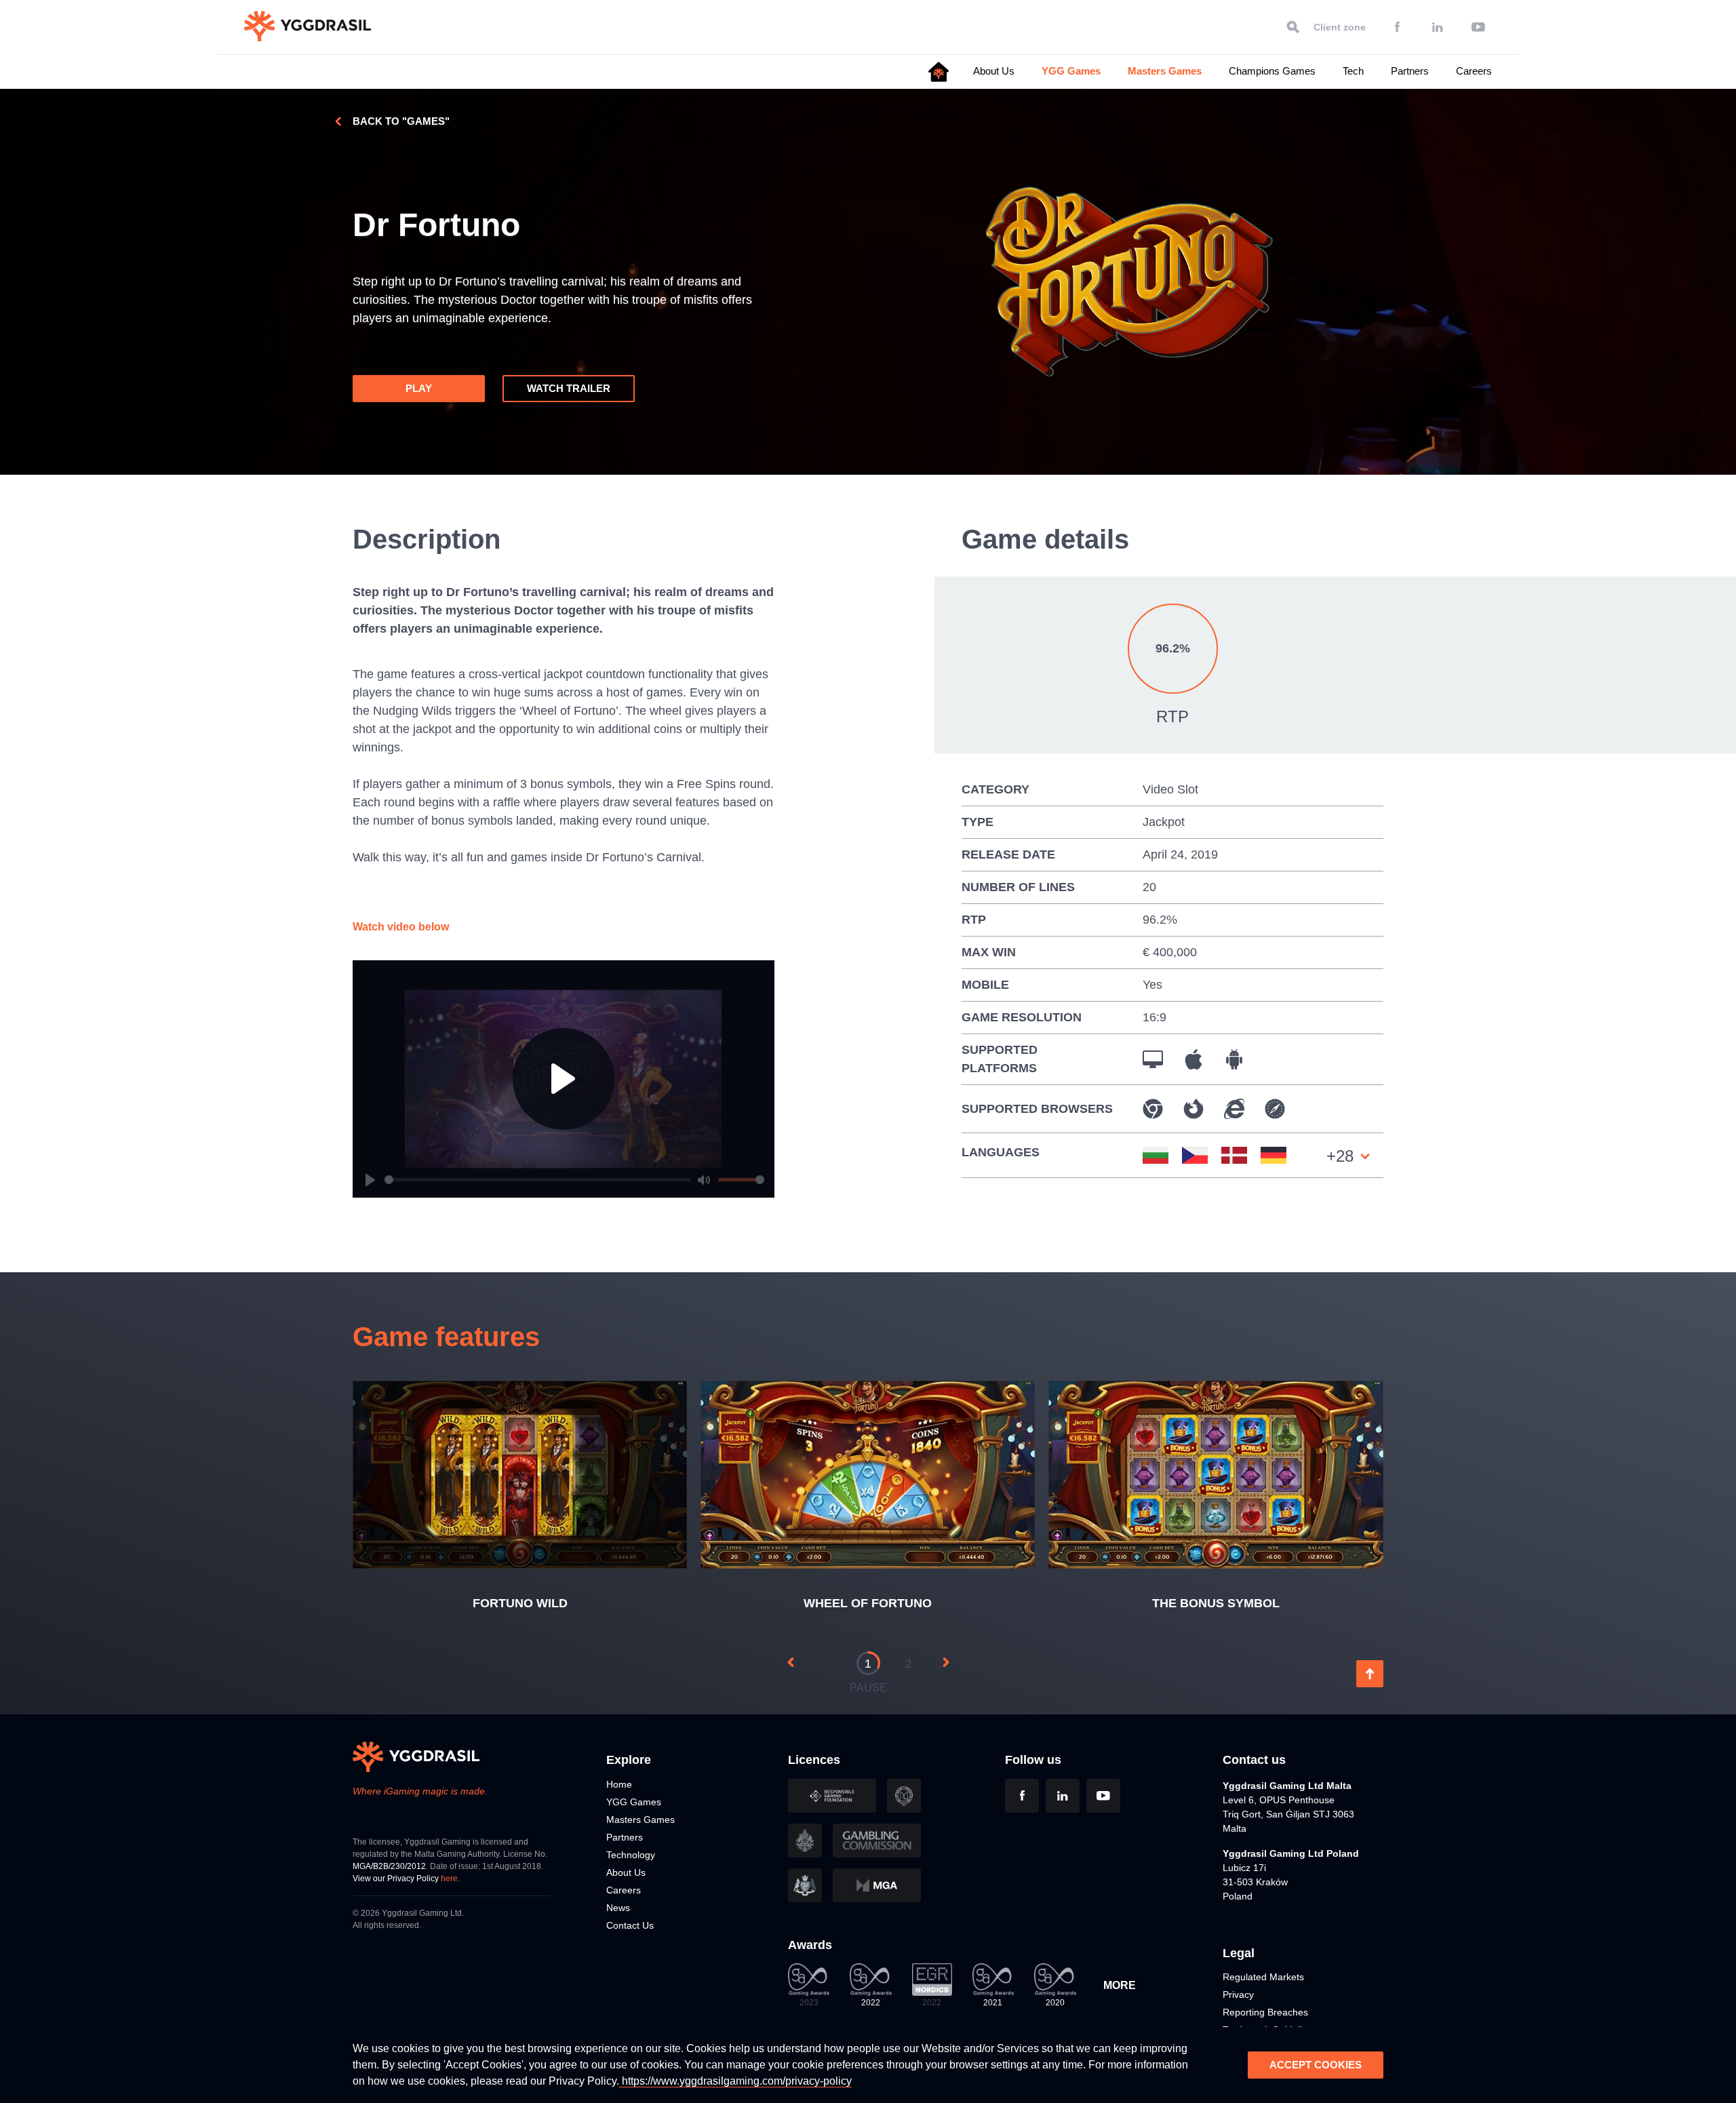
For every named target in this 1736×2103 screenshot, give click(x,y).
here (449, 1879)
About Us (994, 71)
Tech (1353, 71)
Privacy (1238, 1994)
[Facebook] (1397, 27)
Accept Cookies (1316, 2065)
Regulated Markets (1263, 1977)
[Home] (939, 72)
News (618, 1908)
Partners (1410, 71)
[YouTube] (1478, 27)
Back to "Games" (401, 121)
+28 (1340, 1156)
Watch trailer (569, 388)
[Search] (1293, 27)
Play (419, 388)
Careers (1474, 71)
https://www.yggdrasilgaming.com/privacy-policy (735, 2081)
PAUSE (868, 1688)
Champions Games (1272, 71)
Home (619, 1784)
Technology (631, 1855)
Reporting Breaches (1265, 2012)
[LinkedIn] (1438, 27)
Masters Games (1165, 71)
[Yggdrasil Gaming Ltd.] (308, 26)
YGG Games (1071, 71)
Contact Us (630, 1925)
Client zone (1340, 27)
